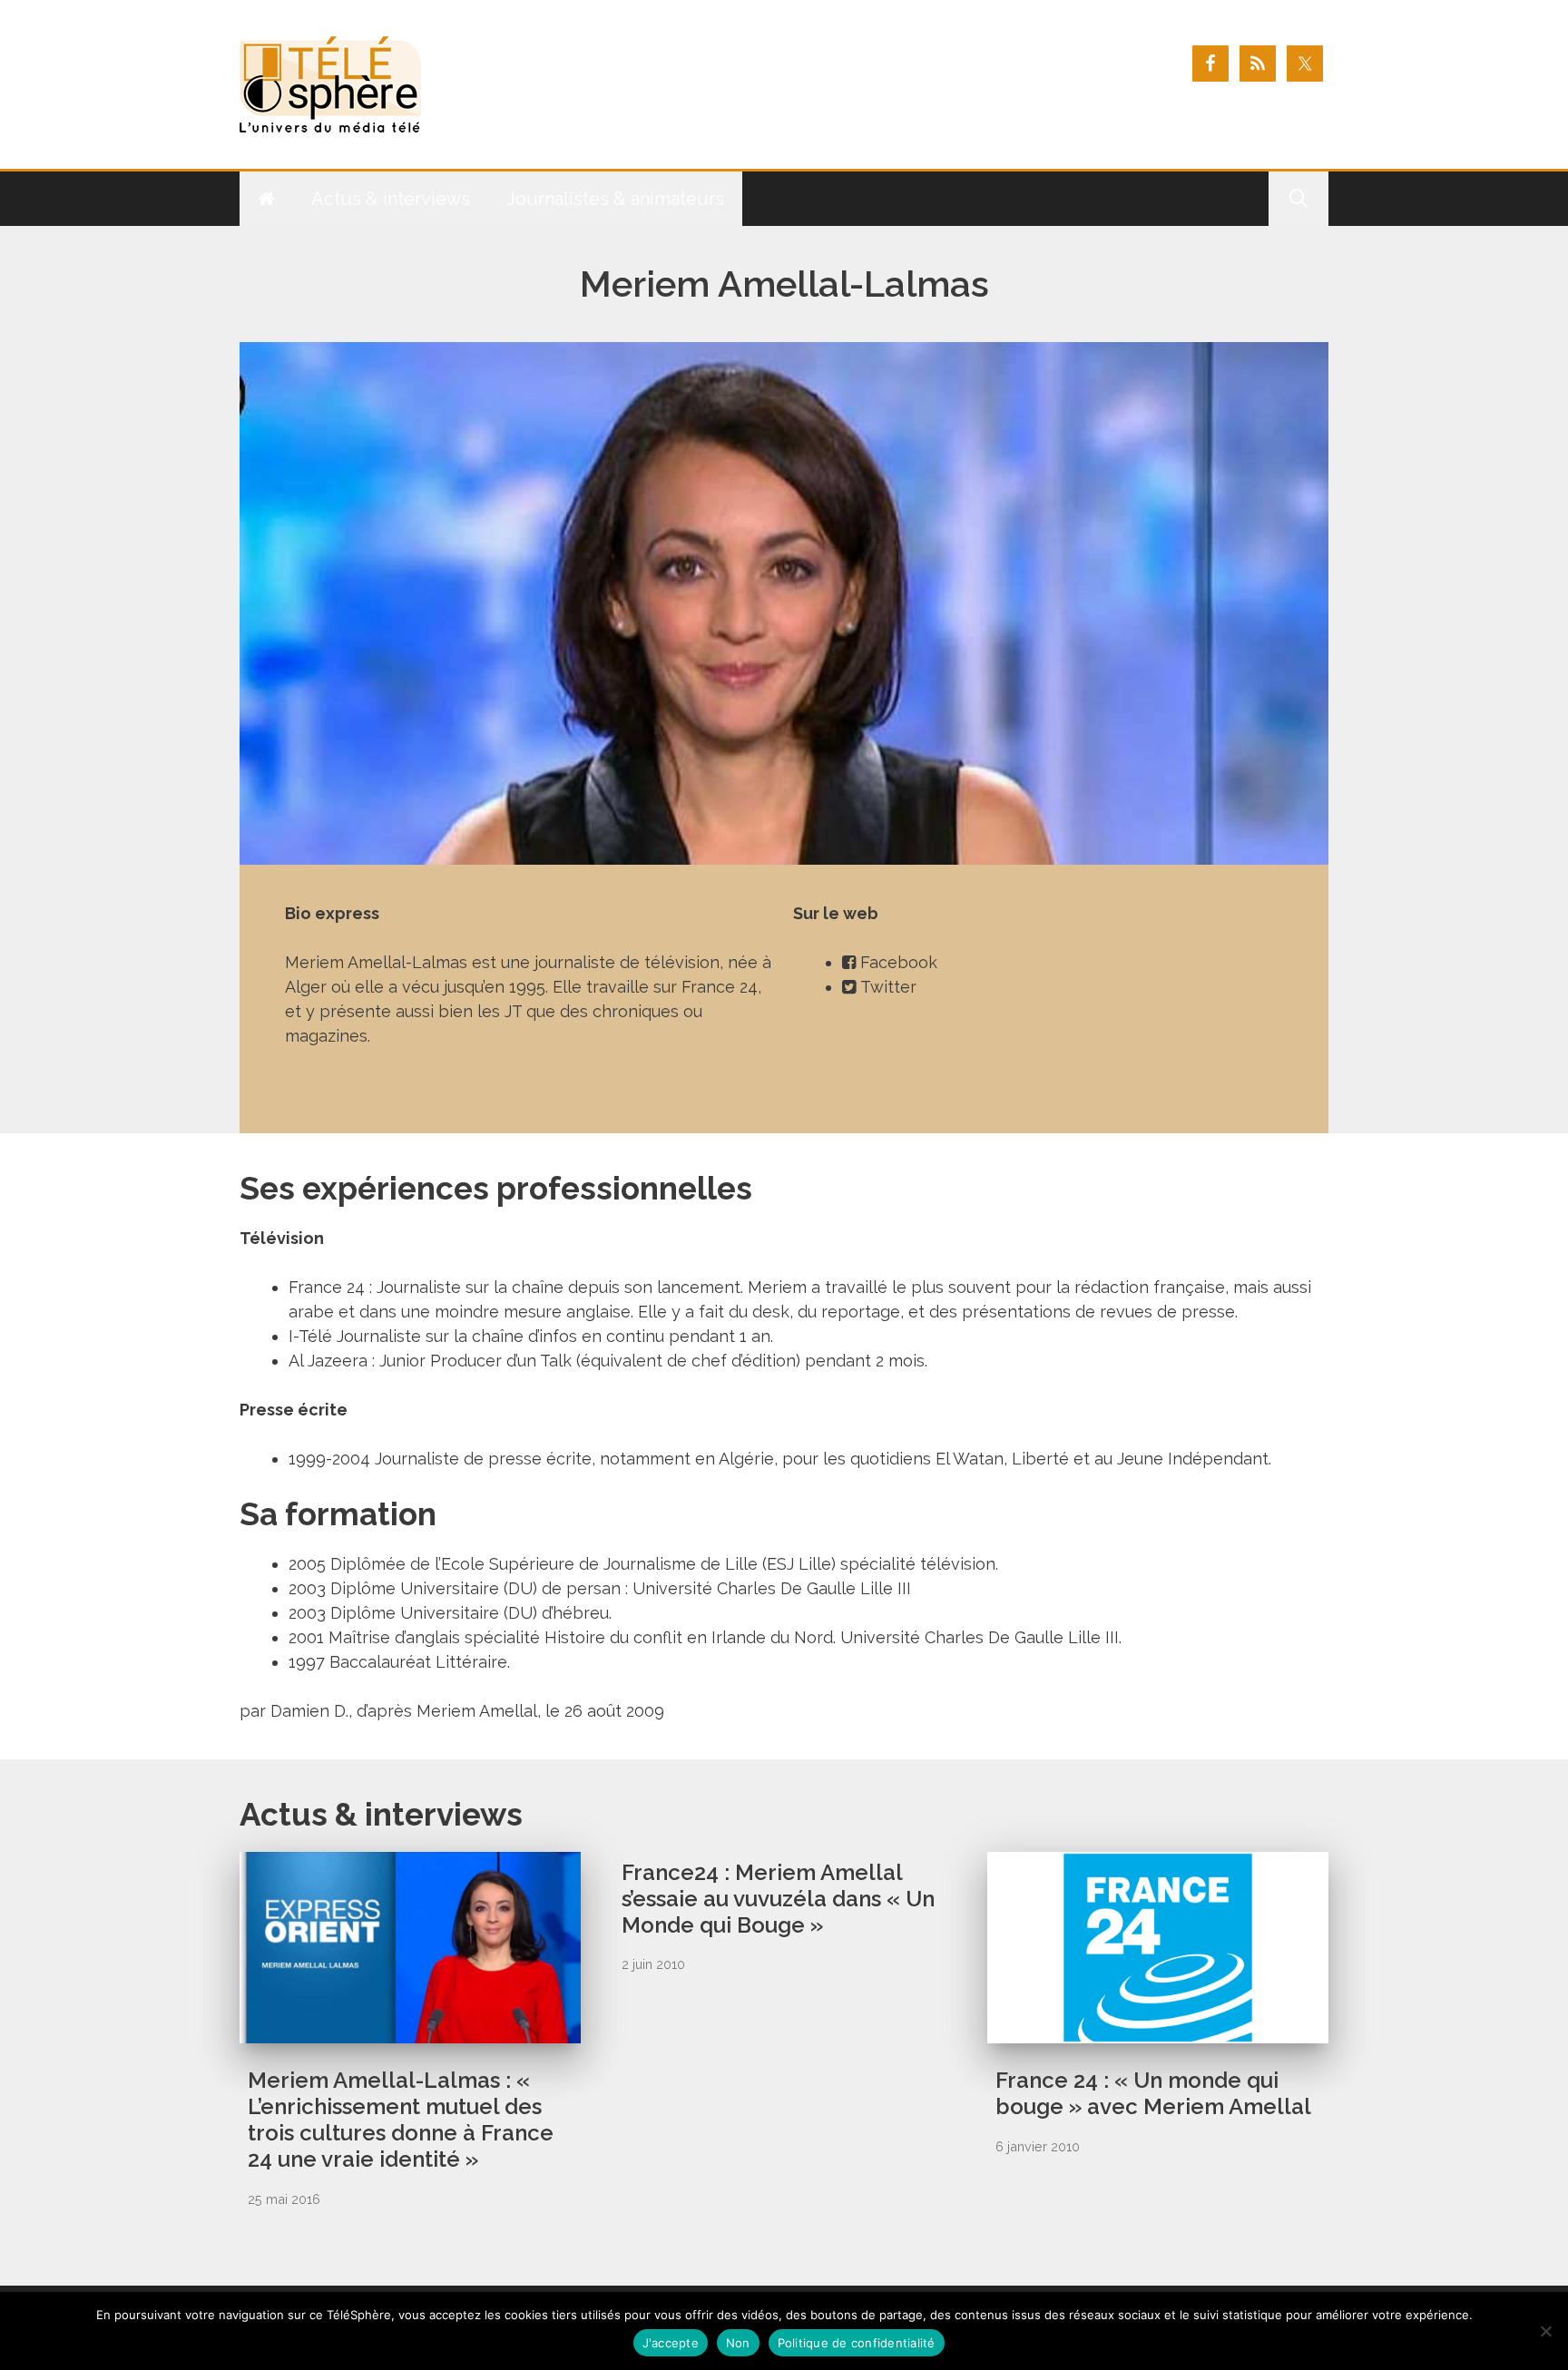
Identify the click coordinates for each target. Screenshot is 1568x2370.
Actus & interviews (391, 199)
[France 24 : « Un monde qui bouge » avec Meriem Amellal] (1158, 2031)
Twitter (888, 987)
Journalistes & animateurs (615, 199)
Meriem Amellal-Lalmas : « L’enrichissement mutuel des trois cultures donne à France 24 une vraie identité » (401, 2119)
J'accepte (671, 2343)
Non (738, 2343)
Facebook (899, 962)
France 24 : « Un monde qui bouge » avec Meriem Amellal (1153, 2093)
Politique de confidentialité (857, 2343)
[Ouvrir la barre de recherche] (1298, 199)
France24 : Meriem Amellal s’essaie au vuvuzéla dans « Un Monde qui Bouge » (778, 1899)
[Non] (1545, 2331)
